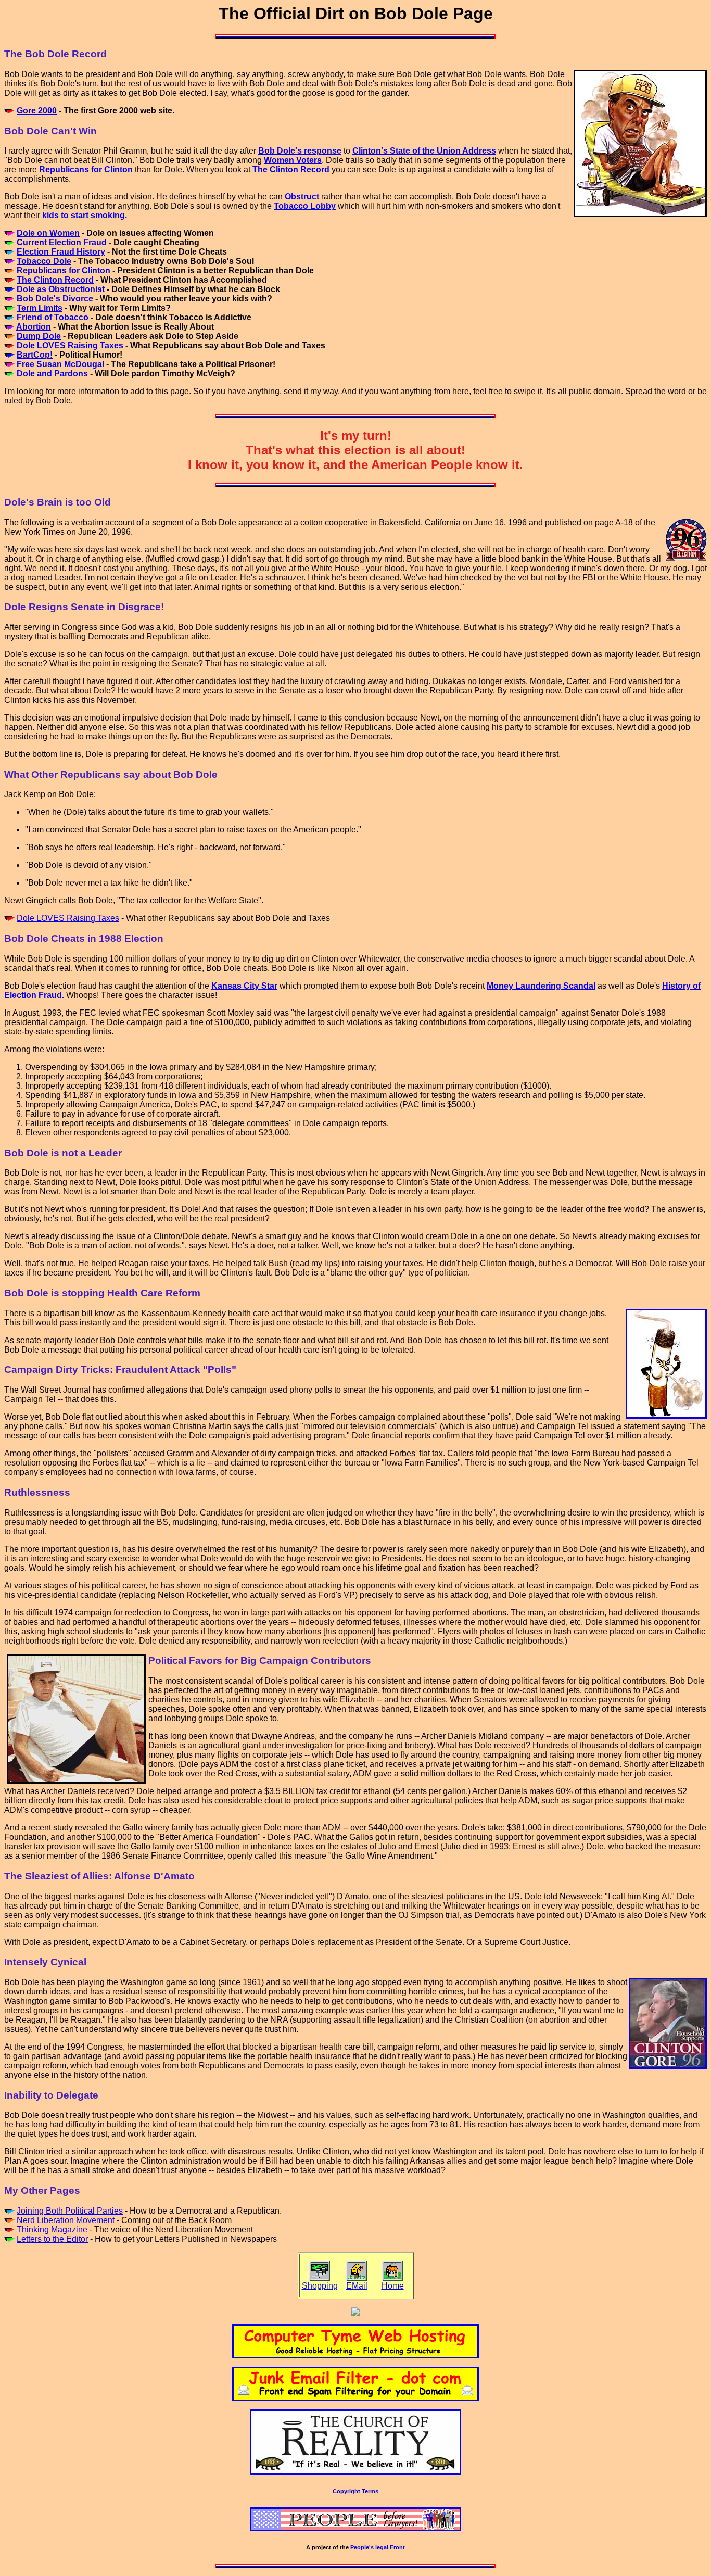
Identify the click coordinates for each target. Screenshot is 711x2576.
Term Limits (40, 308)
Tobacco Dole (44, 261)
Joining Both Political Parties (70, 2211)
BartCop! (35, 355)
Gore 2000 (37, 111)
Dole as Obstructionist (61, 289)
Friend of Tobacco (53, 317)
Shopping (320, 2286)
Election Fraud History (61, 252)
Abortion (34, 327)
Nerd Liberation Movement (66, 2220)
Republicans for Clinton (64, 270)
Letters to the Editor (52, 2239)
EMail (357, 2286)
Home (393, 2286)
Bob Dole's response (300, 151)
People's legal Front (378, 2547)
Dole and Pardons (52, 374)
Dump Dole (39, 336)
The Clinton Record (55, 280)
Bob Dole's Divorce (55, 299)
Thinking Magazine (52, 2230)
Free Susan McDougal (60, 364)
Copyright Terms (355, 2491)
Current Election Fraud (62, 242)
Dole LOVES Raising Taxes (70, 345)
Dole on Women (48, 233)
